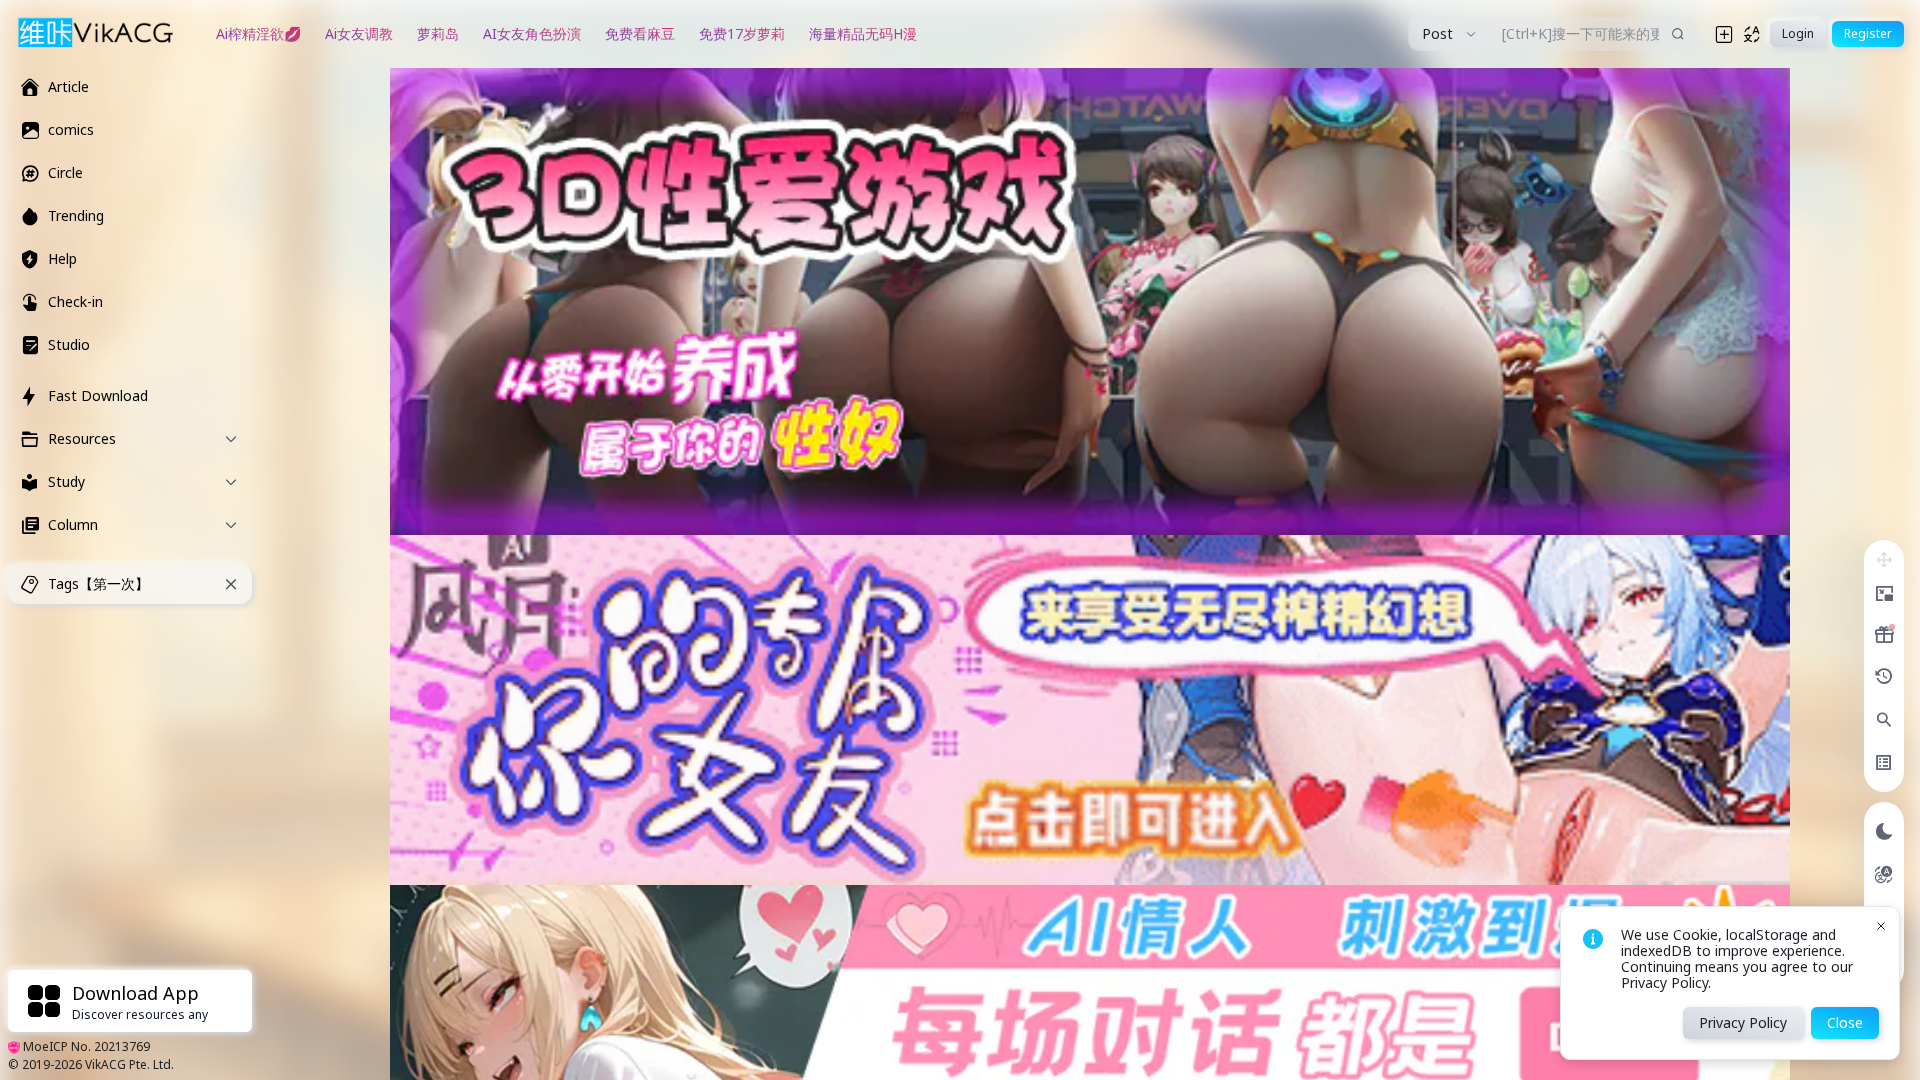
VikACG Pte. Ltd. (129, 1064)
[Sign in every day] (1884, 635)
